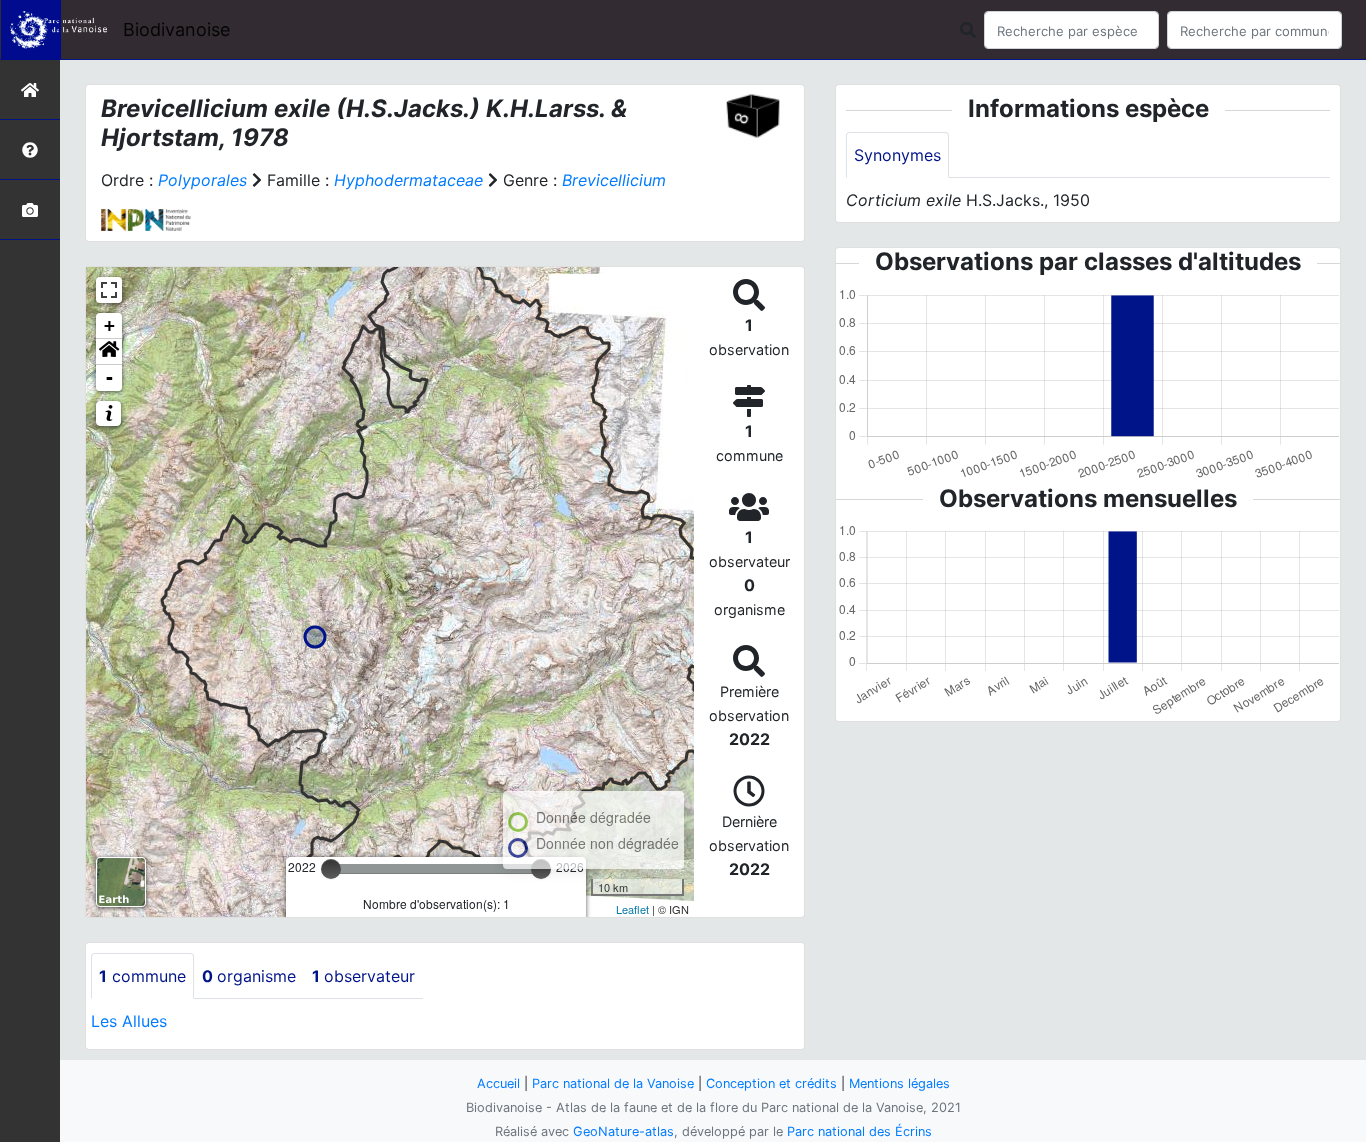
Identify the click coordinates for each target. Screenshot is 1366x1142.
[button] (109, 352)
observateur (363, 976)
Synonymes (897, 155)
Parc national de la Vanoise (613, 1083)
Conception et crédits (771, 1083)
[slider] (331, 869)
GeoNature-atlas (623, 1131)
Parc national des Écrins (859, 1131)
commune (142, 976)
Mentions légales (899, 1083)
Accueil (498, 1083)
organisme (249, 976)
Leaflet (632, 909)
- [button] (109, 377)
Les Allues (129, 1021)
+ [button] (109, 325)
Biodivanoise (176, 29)
